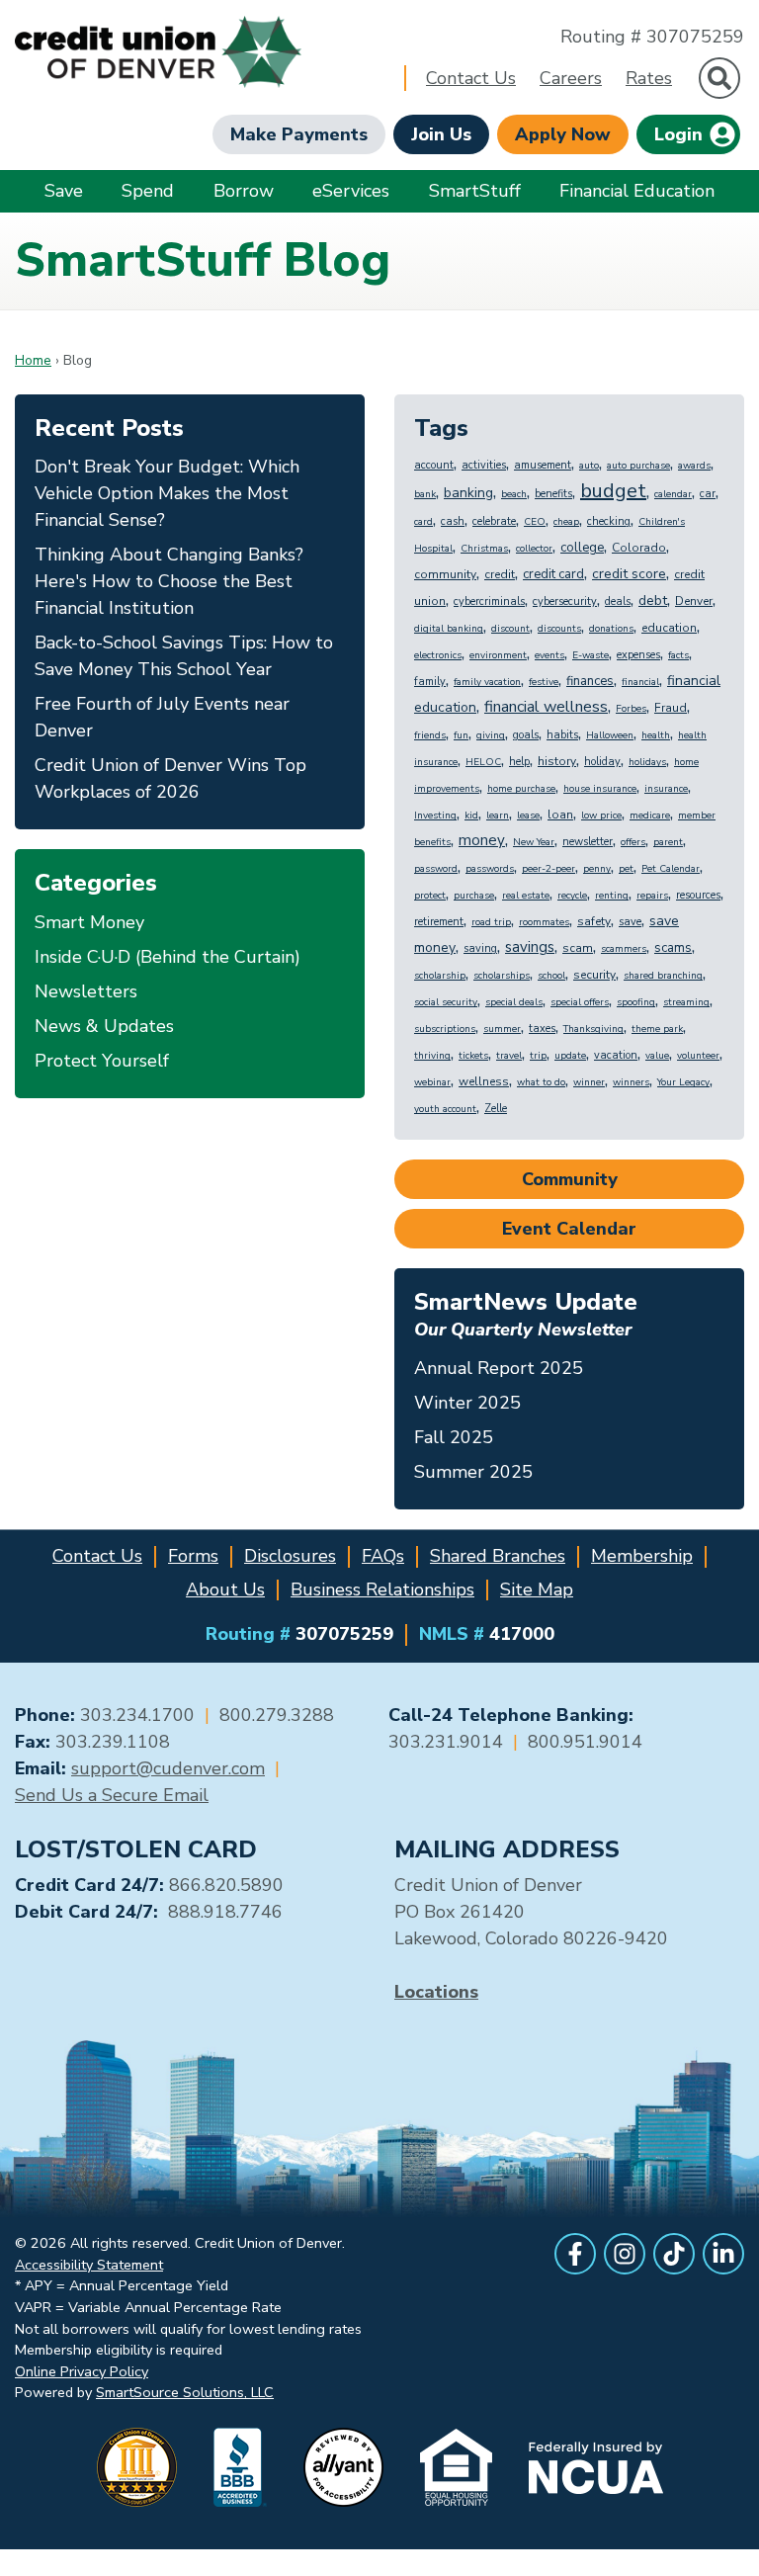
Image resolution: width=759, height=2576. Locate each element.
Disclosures (290, 1556)
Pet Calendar (671, 869)
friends (430, 735)
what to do (541, 1082)
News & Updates (104, 1026)
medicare (650, 816)
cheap (566, 522)
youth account (445, 1109)
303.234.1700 (137, 1715)
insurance (666, 789)
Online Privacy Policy (82, 2371)
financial (640, 682)
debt (653, 601)
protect (430, 896)
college (582, 548)
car (708, 494)
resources (698, 895)
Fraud (671, 708)
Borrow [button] (244, 191)
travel (509, 1056)
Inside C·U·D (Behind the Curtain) (168, 957)
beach (514, 494)
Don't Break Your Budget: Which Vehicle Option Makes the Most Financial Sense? (167, 493)
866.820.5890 (226, 1885)
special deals (514, 1002)
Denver (694, 601)
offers (633, 842)
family (430, 682)
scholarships (502, 976)
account (434, 465)
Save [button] (64, 191)
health (656, 735)
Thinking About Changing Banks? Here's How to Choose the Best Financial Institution (169, 581)
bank (425, 494)
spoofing (636, 1002)
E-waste (590, 655)
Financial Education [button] (637, 191)
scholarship (440, 976)
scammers (624, 949)
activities (484, 465)
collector (534, 549)
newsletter (588, 842)
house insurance (600, 789)
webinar (432, 1082)
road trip (491, 922)
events (549, 655)
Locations (436, 1992)
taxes (542, 1029)
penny (597, 869)
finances (590, 681)
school (551, 976)
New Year (534, 842)
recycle (572, 896)
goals (526, 735)
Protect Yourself (102, 1061)
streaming (686, 1002)
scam (578, 948)
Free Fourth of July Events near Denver (162, 717)
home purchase (521, 789)
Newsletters (86, 991)
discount (510, 629)
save (630, 922)
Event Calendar (569, 1229)
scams (673, 948)
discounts (559, 629)
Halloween (610, 735)
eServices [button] (351, 191)
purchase (474, 896)
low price (601, 816)
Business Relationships (382, 1589)
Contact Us (471, 78)
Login (681, 134)
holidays (647, 762)
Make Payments (299, 134)
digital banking (449, 629)
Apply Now (563, 134)
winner (589, 1082)
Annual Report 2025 (499, 1368)
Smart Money (89, 922)
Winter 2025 (467, 1403)
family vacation (487, 682)
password (436, 869)
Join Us (441, 134)
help (519, 762)
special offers (580, 1002)
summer (502, 1029)
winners (631, 1082)
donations (611, 629)
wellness (484, 1081)
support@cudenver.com (168, 1768)
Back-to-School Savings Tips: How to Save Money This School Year (184, 656)
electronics (438, 655)
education (669, 628)
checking (609, 521)
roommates (544, 922)
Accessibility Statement (89, 2265)
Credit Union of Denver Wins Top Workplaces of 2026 (170, 778)
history (557, 761)
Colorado (639, 548)
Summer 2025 (473, 1472)
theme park (657, 1029)
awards (694, 466)
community (445, 574)
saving (480, 948)
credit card (553, 574)
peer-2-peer (548, 869)
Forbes (631, 709)
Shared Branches (498, 1556)
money (482, 840)
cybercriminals (489, 601)
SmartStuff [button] (475, 191)
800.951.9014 (585, 1742)
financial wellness (546, 707)
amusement (543, 465)
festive (544, 682)
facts (678, 655)
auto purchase (638, 466)
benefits (553, 494)
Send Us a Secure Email (112, 1795)
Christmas (484, 549)
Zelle (496, 1109)
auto (589, 466)
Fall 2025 (454, 1437)
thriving (432, 1056)
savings (530, 947)
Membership (642, 1556)
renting (612, 896)
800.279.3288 (277, 1715)
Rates (649, 78)
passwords (490, 869)
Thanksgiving (593, 1029)
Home (33, 360)
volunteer (698, 1056)
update (570, 1056)
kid (471, 816)
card (423, 522)
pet (626, 869)
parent (668, 842)
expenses (638, 655)
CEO (535, 522)
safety (594, 921)
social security (446, 1002)
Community (570, 1179)
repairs (652, 896)
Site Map (537, 1589)
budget (613, 491)
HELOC (483, 762)
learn (498, 816)
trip (538, 1056)
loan (560, 815)
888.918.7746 (225, 1912)
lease (528, 816)
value (657, 1056)
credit (500, 574)
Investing (435, 816)
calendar (673, 494)
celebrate (494, 521)
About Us (225, 1589)
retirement (439, 922)
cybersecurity (565, 601)
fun (461, 735)
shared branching (663, 976)
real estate (526, 896)
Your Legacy (683, 1082)
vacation (616, 1055)
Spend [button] (148, 191)
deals (618, 601)
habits (562, 735)
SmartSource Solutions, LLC (185, 2392)
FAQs (383, 1556)
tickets (473, 1056)
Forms (193, 1556)
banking (468, 493)
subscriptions (445, 1029)
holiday (602, 762)
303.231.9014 (446, 1742)
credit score (629, 574)
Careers (571, 78)
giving (491, 735)
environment (498, 655)
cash (453, 521)
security (594, 975)
